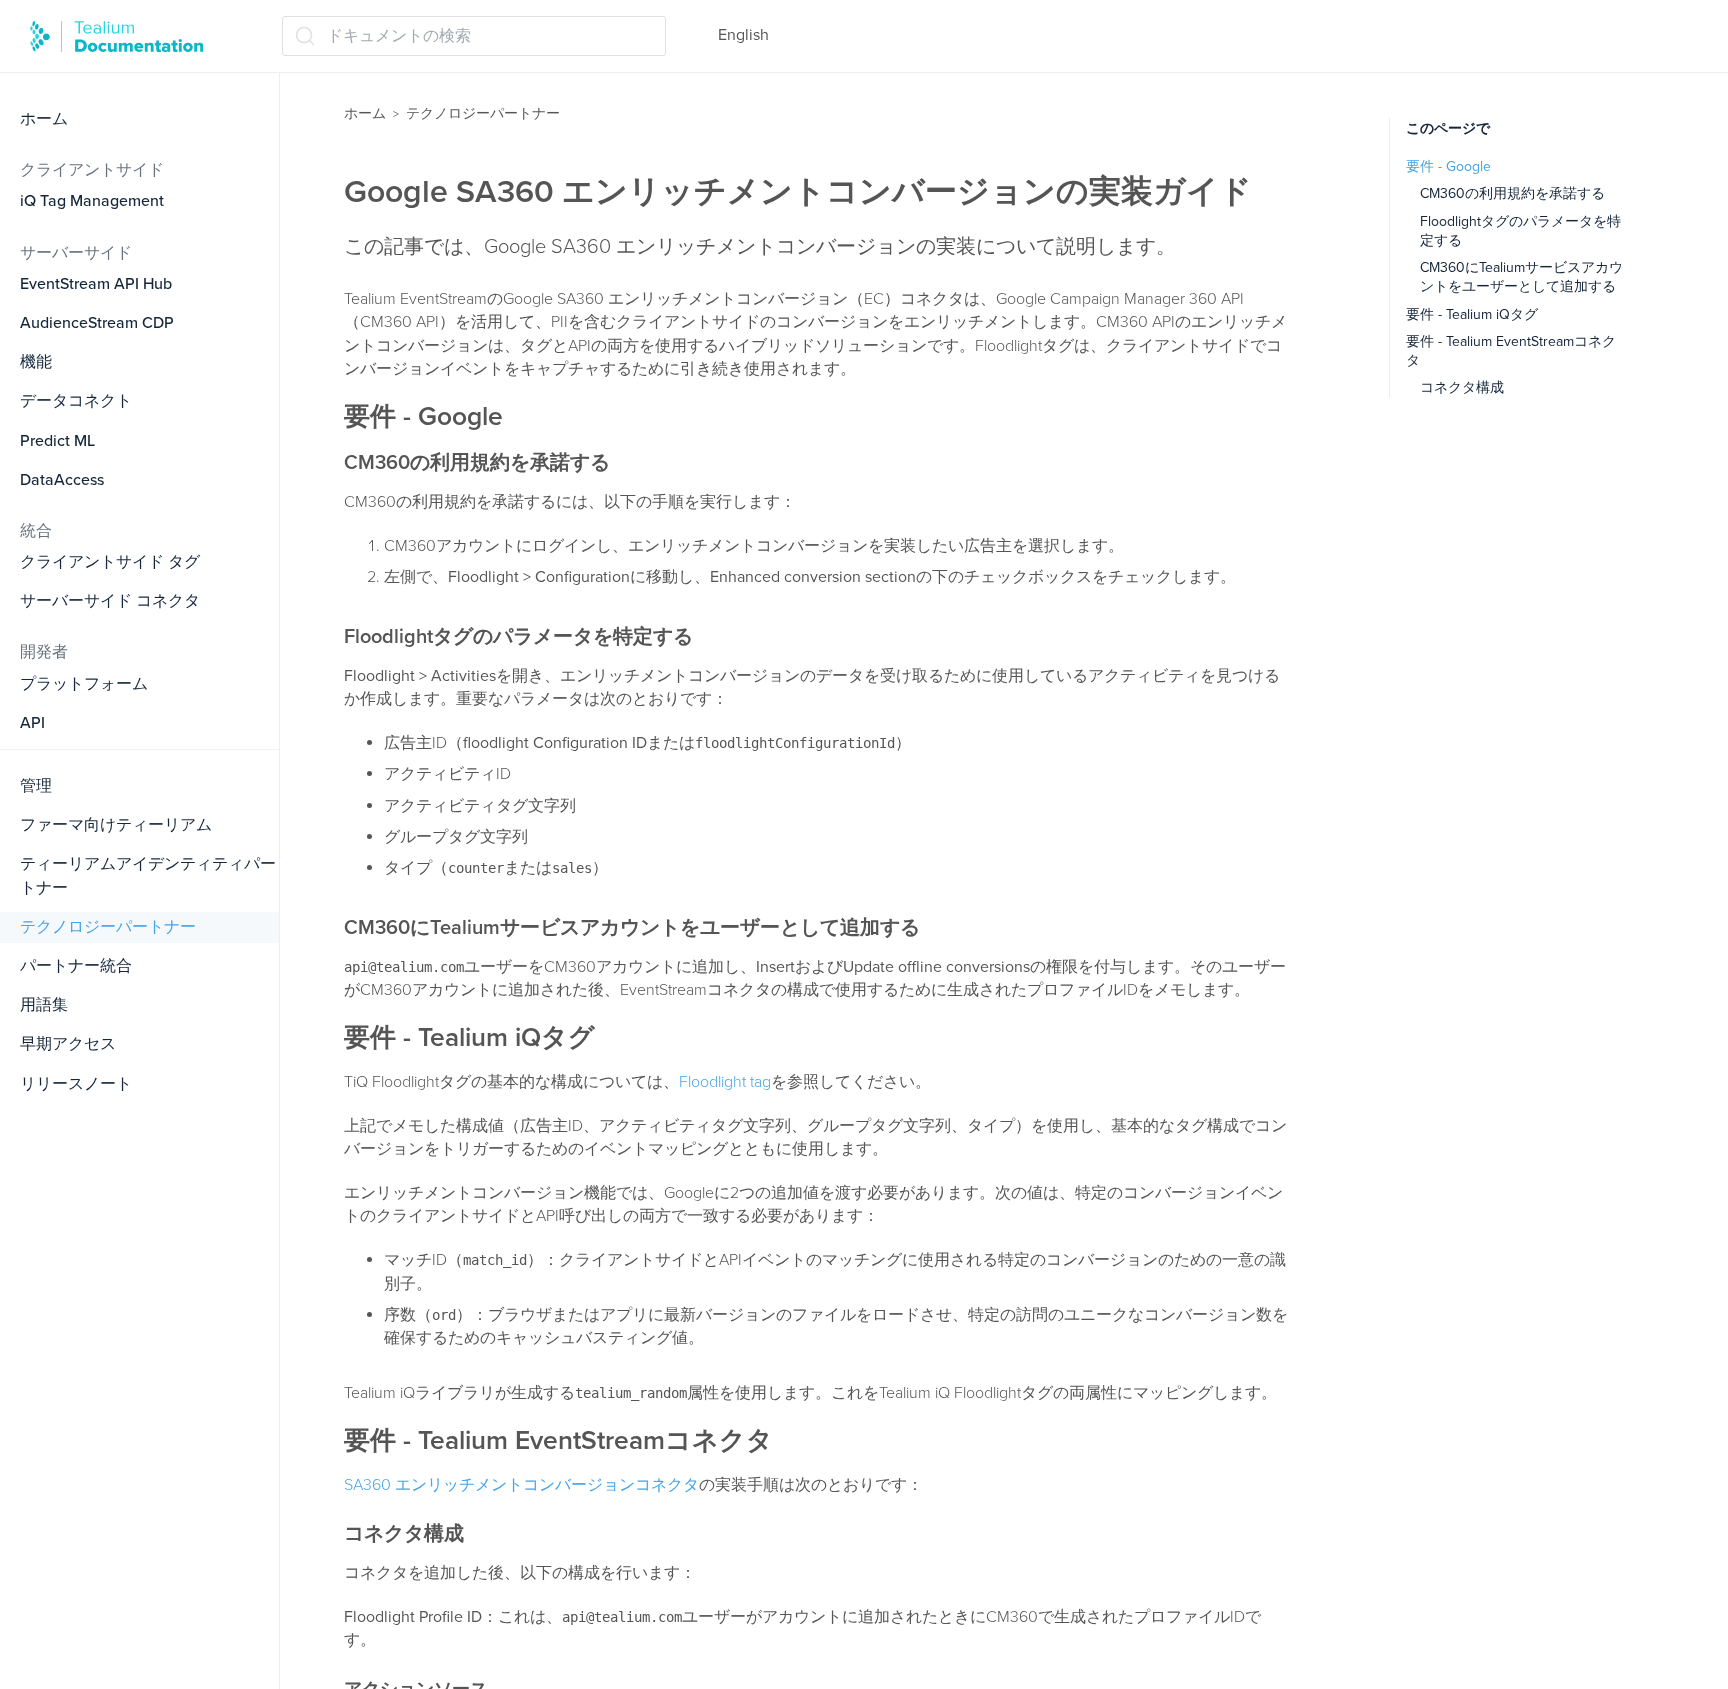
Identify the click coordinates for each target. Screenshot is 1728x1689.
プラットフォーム (84, 684)
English (743, 35)
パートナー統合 (76, 966)
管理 (36, 786)
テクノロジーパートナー (108, 927)
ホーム (44, 119)
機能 (36, 362)
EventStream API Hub (96, 284)
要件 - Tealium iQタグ (1472, 314)
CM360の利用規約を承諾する (1512, 193)
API (32, 723)
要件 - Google (1448, 166)
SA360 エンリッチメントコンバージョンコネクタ (521, 1485)
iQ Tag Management (92, 201)
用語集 (44, 1005)
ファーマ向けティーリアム (116, 825)
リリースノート (76, 1084)
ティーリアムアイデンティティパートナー (148, 875)
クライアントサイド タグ (110, 562)
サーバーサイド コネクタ (110, 601)
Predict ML (57, 441)
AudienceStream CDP (97, 323)
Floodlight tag (725, 1082)
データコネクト (76, 401)
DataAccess (62, 480)
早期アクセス (68, 1044)
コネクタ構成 (1462, 387)
